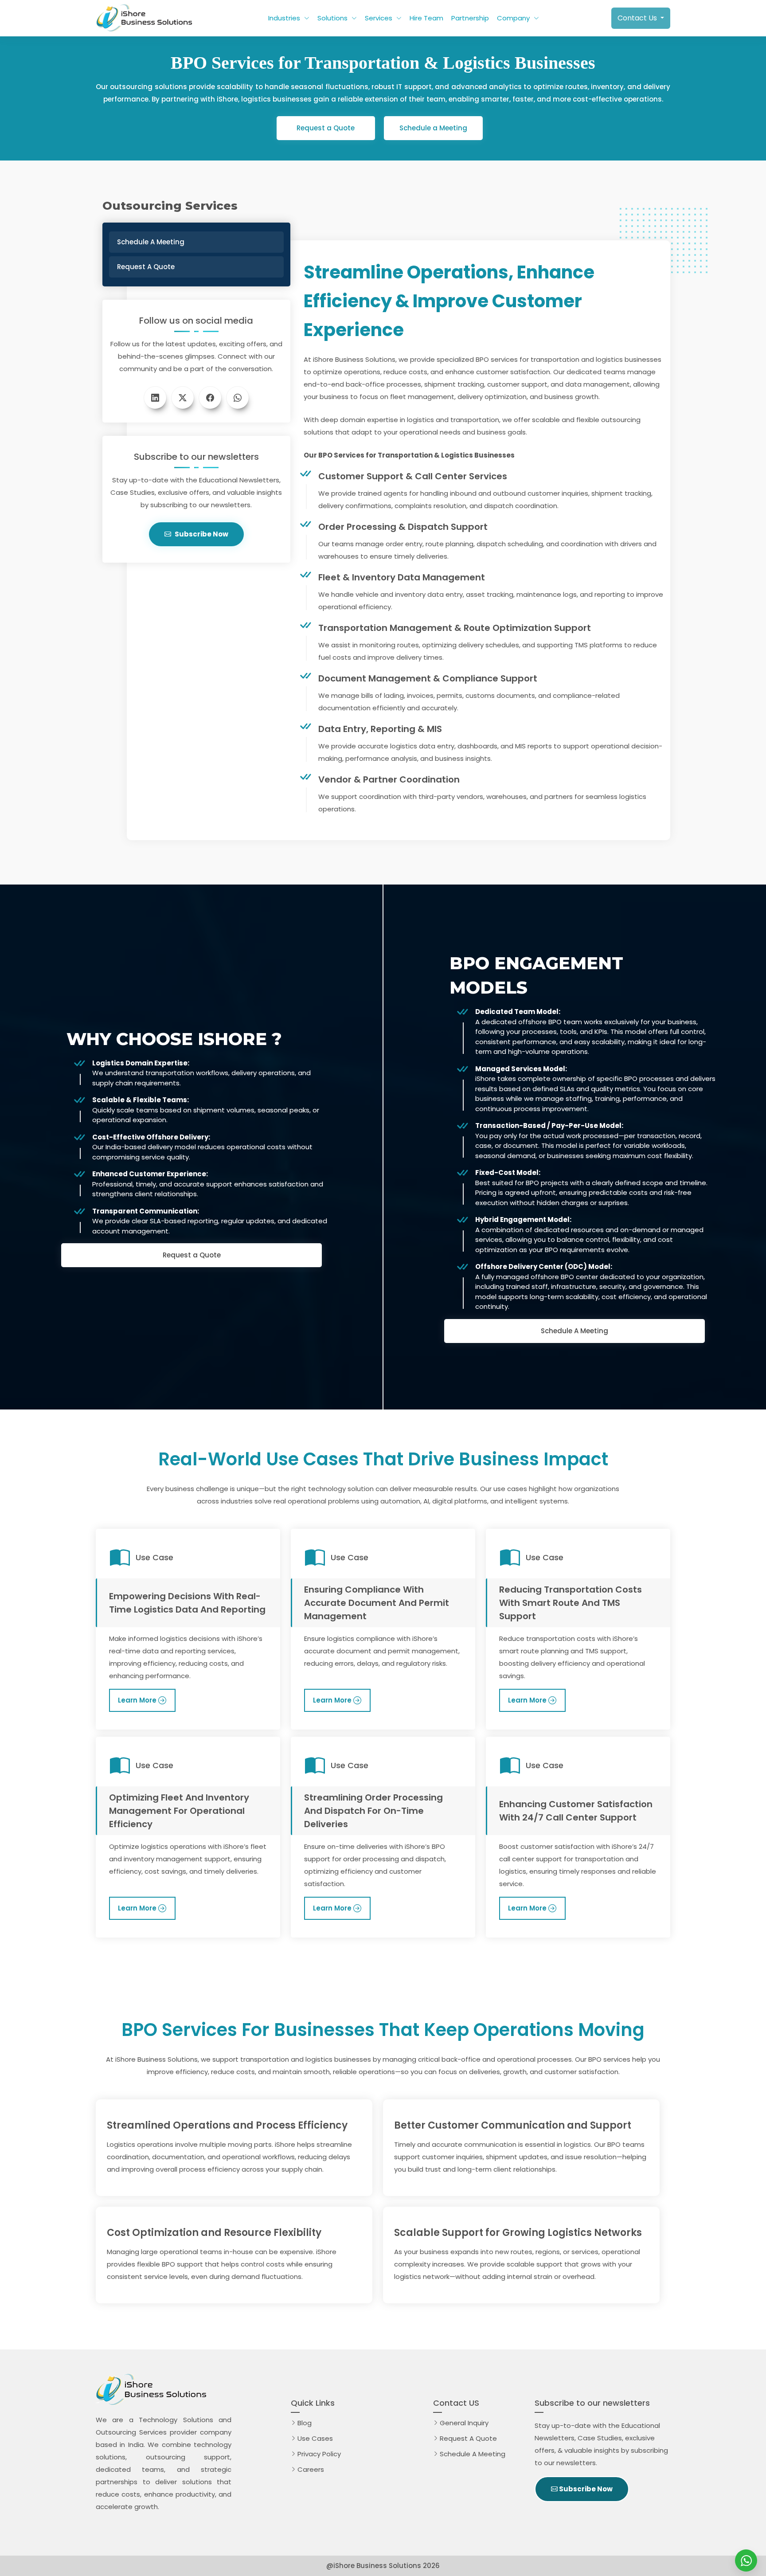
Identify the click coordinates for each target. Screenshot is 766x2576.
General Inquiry (464, 2423)
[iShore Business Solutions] (746, 2560)
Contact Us (638, 18)
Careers (311, 2469)
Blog (305, 2423)
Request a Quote (326, 128)
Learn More (137, 1700)
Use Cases (315, 2438)
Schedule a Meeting (433, 128)
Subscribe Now (201, 534)
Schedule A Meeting (574, 1331)
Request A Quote (470, 2438)
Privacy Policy (319, 2454)
